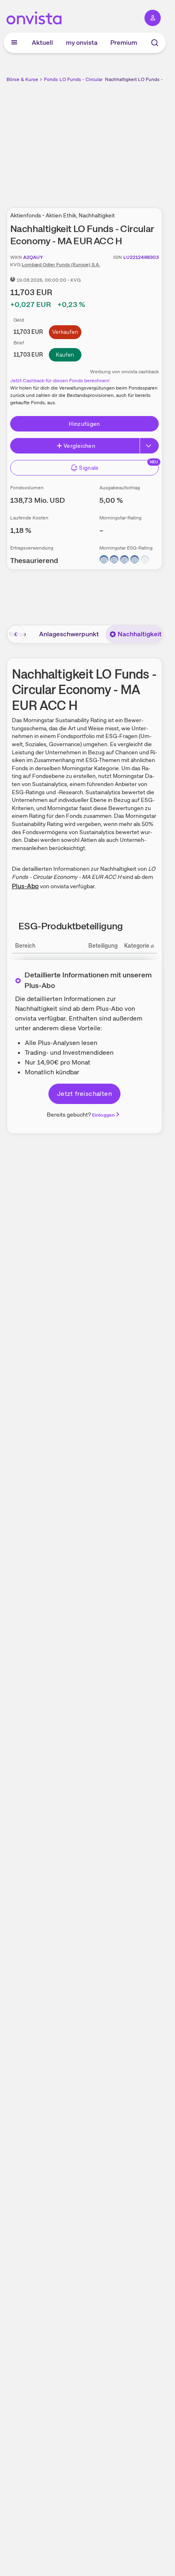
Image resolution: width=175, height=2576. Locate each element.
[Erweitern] (149, 446)
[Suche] (155, 43)
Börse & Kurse (22, 79)
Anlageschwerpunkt (69, 634)
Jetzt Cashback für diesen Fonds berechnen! (60, 381)
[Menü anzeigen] (14, 43)
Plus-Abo (25, 886)
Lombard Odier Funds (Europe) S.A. (61, 265)
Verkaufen (65, 332)
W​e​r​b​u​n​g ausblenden (114, 140)
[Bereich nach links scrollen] (16, 634)
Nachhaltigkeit (140, 634)
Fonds (51, 79)
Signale (89, 468)
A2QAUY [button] (33, 257)
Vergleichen (79, 446)
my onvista (82, 43)
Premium (124, 43)
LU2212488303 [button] (141, 257)
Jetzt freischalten (84, 1094)
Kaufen (65, 355)
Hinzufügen (84, 424)
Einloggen (103, 1115)
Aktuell (42, 43)
